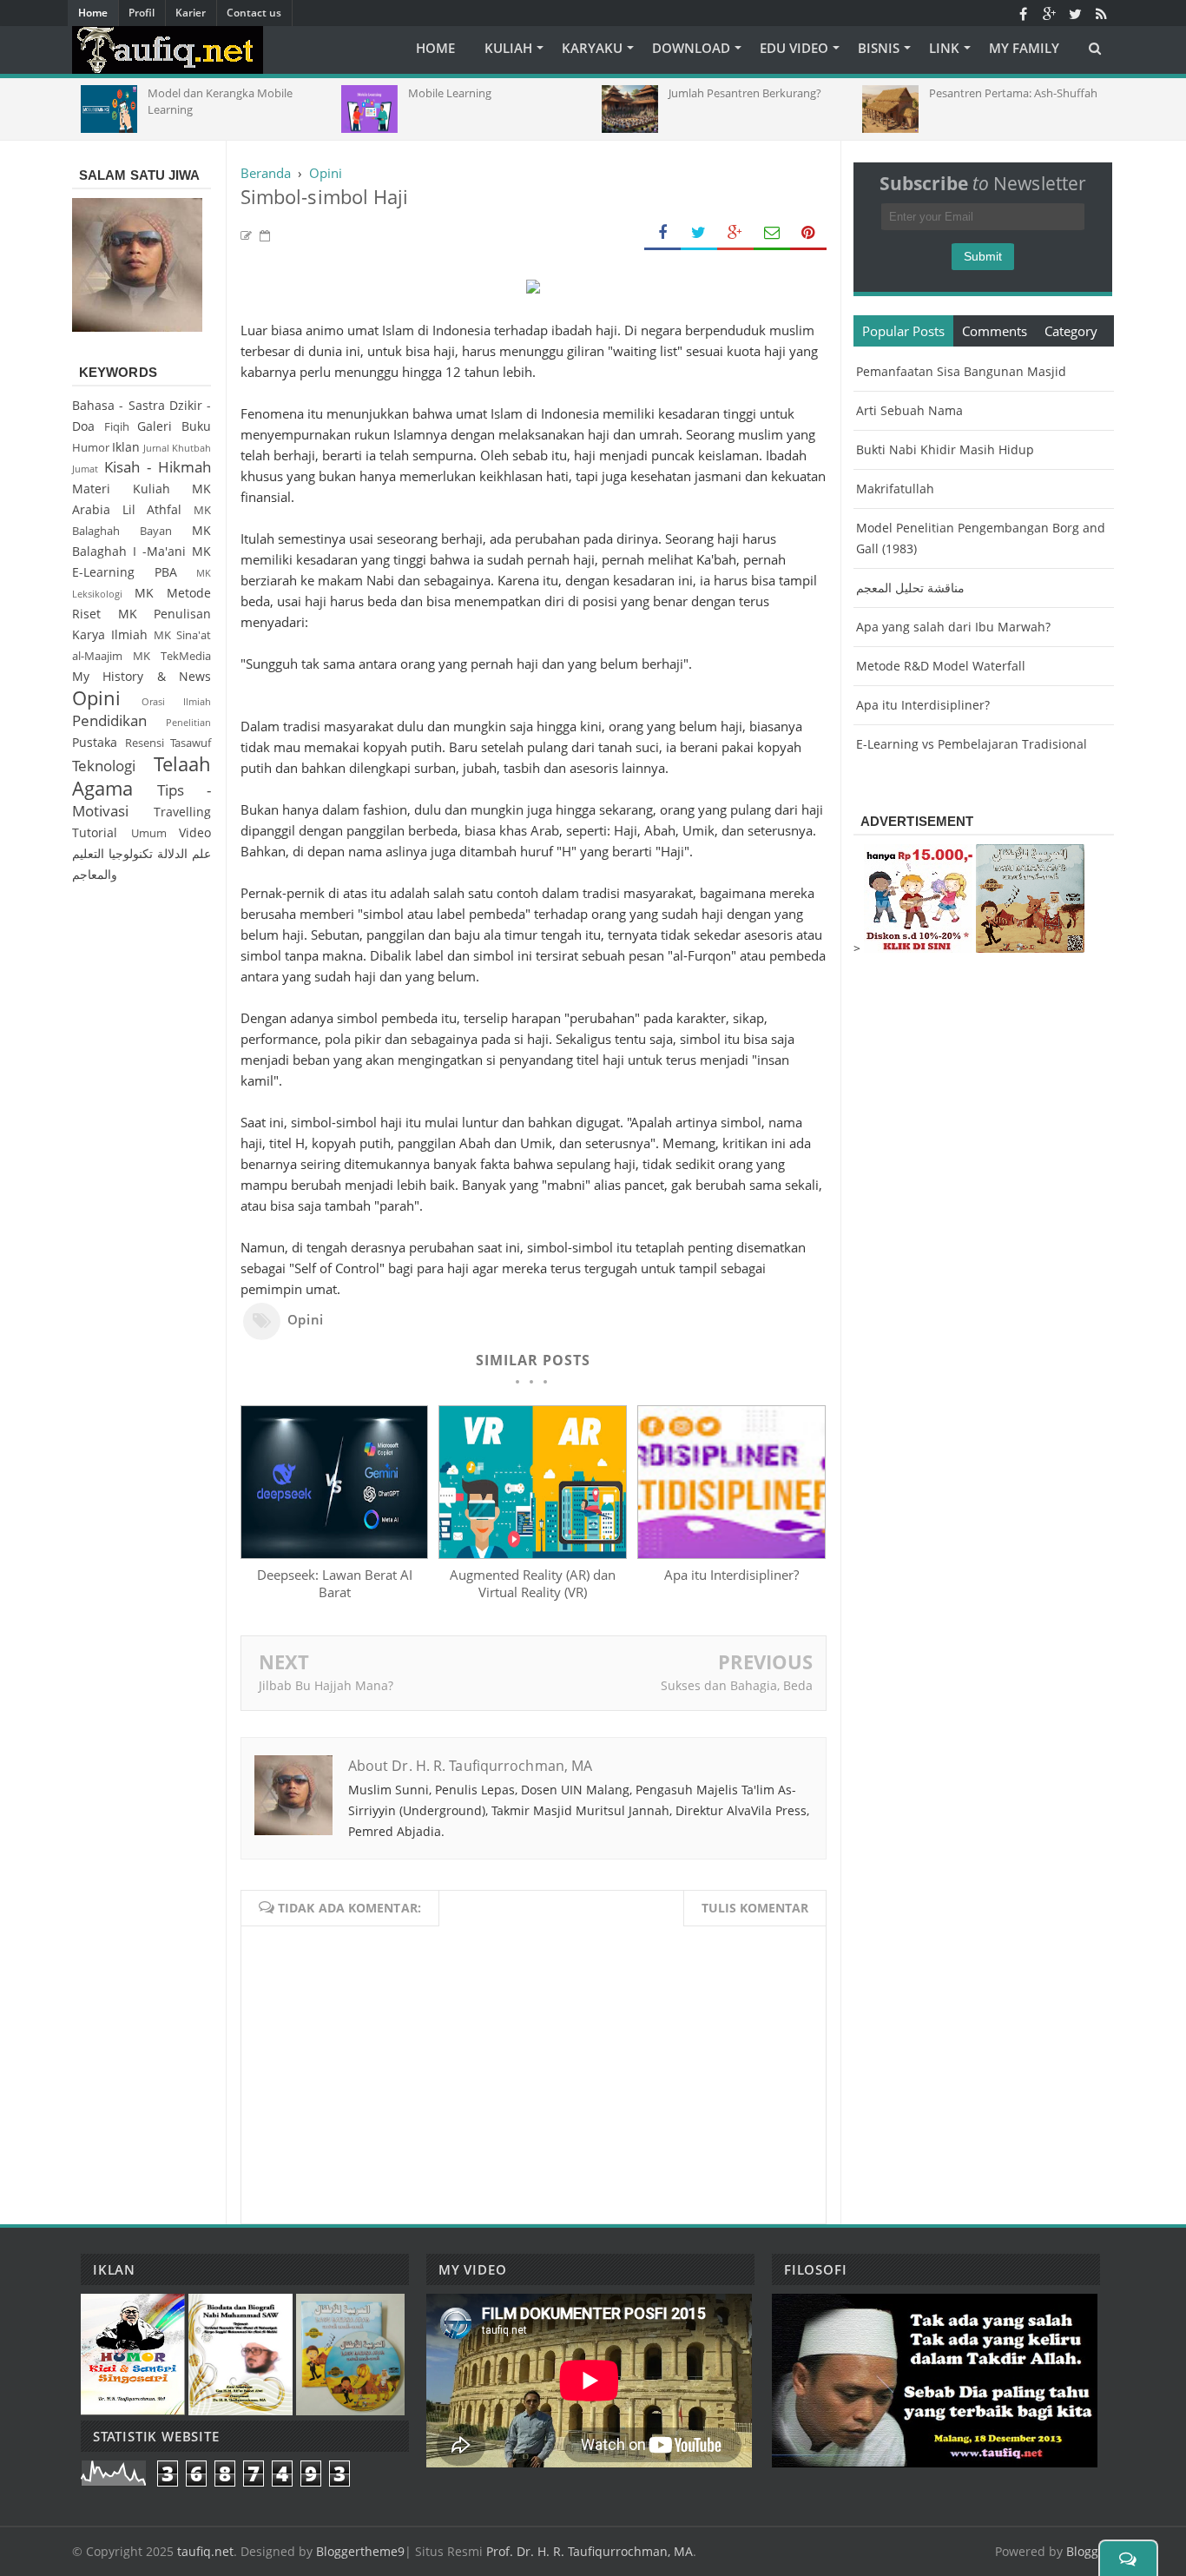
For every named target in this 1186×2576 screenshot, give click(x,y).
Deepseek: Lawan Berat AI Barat (335, 1583)
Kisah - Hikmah (158, 467)
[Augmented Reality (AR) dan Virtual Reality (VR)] (532, 1554)
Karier (191, 13)
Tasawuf (191, 743)
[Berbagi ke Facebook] (662, 233)
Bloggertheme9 (360, 2551)
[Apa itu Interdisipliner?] (731, 1554)
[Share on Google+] (735, 233)
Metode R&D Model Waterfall (941, 666)
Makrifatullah (895, 489)
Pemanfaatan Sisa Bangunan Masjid (961, 371)
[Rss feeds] (1101, 13)
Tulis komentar (755, 1908)
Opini (306, 1319)
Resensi (145, 743)
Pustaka (95, 742)
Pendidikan (109, 720)
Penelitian (188, 722)
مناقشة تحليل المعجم (910, 588)
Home (93, 13)
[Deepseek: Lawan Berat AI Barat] (334, 1554)
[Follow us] (1075, 13)
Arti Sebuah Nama (909, 410)
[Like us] (1023, 13)
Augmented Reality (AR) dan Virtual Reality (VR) (533, 1583)
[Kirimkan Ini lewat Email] (772, 233)
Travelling (182, 812)
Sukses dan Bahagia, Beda (737, 1685)
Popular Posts (903, 331)
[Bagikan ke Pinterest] (808, 233)
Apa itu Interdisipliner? (731, 1575)
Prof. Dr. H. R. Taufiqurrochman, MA (590, 2551)
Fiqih (117, 427)
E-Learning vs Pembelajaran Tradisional (972, 744)
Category (1071, 331)
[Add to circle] (1049, 13)
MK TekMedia (172, 656)
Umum (149, 833)
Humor (91, 448)
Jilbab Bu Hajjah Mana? (326, 1685)
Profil (142, 13)
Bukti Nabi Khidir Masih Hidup (945, 449)
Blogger (1088, 2551)
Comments (995, 331)
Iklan (126, 447)
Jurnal (156, 448)
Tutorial (95, 832)
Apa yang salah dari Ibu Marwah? (953, 627)
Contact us (254, 13)
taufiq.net (205, 2551)
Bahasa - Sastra (119, 405)
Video (195, 832)
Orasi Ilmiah (176, 701)
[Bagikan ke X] (699, 233)
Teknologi (104, 766)
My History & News (142, 676)
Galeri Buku (174, 426)
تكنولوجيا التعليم (112, 853)
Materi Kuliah (121, 489)
